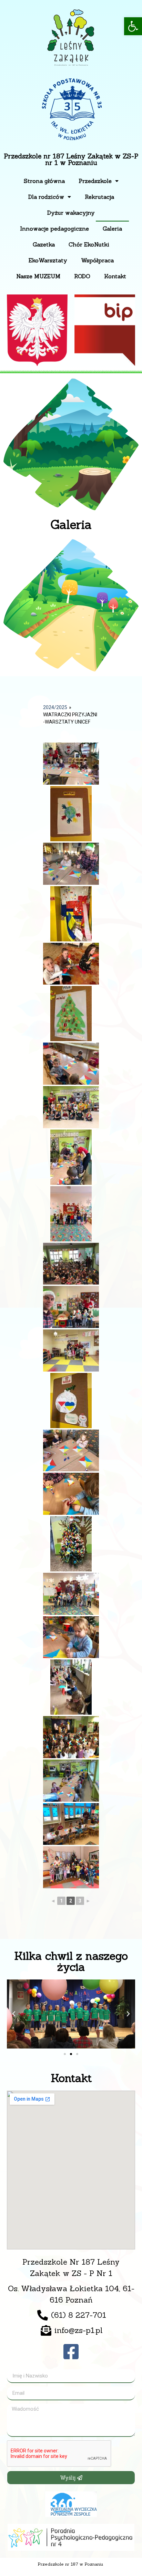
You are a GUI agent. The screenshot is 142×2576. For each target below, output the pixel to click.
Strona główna (44, 181)
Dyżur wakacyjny (71, 213)
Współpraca (97, 260)
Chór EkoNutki (89, 244)
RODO (82, 276)
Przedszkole (95, 181)
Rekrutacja (99, 197)
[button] (133, 26)
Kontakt (115, 276)
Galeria (112, 229)
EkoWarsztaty (48, 260)
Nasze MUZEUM (38, 276)
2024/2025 (55, 707)
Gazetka (44, 244)
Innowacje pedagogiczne (54, 229)
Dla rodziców (46, 197)
